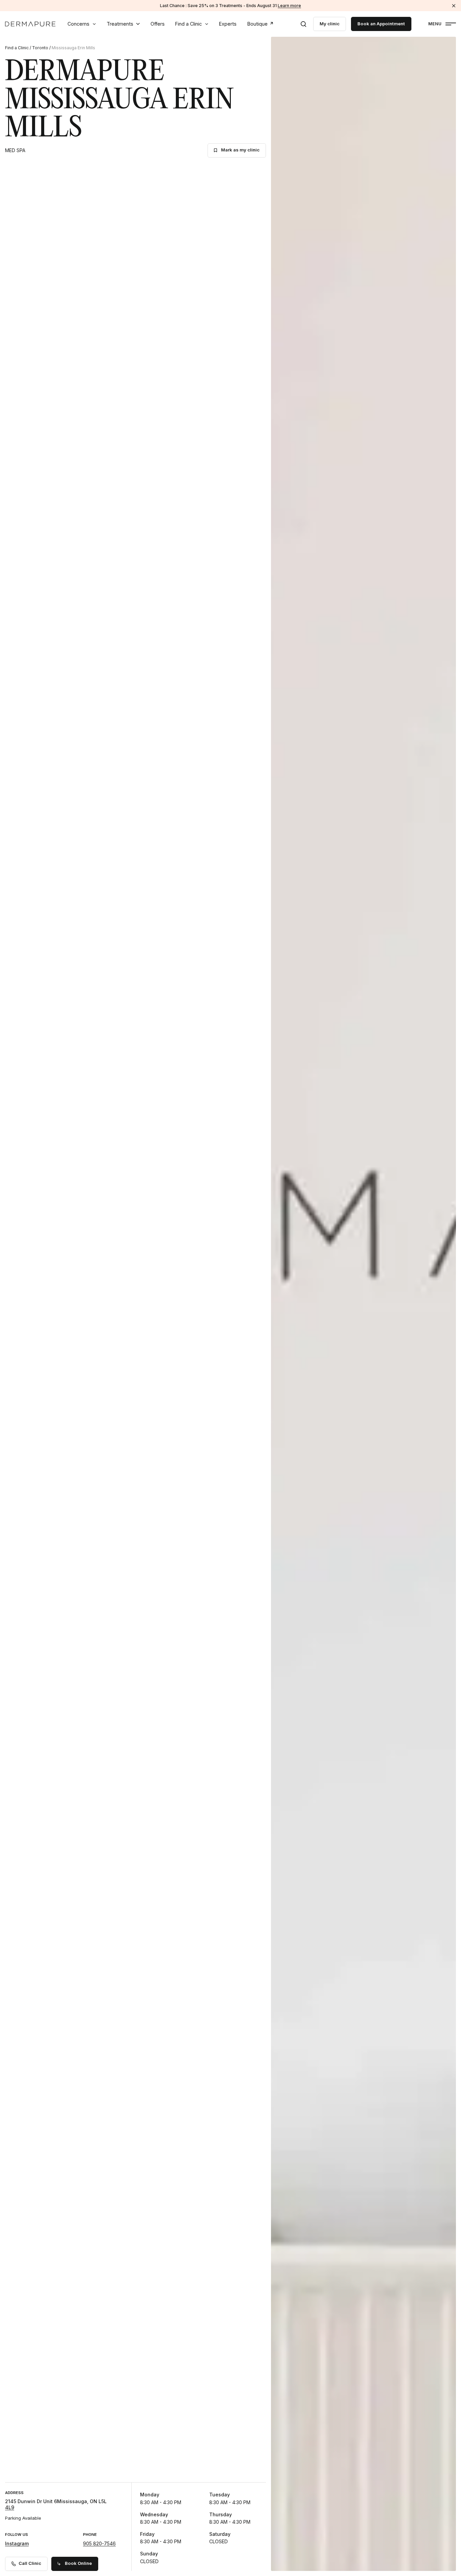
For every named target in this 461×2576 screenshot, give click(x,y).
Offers (158, 24)
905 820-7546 (99, 2543)
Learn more (289, 6)
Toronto (40, 48)
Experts (228, 24)
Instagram (17, 2543)
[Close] (454, 6)
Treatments (120, 24)
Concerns (78, 24)
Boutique (257, 24)
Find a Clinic (188, 24)
